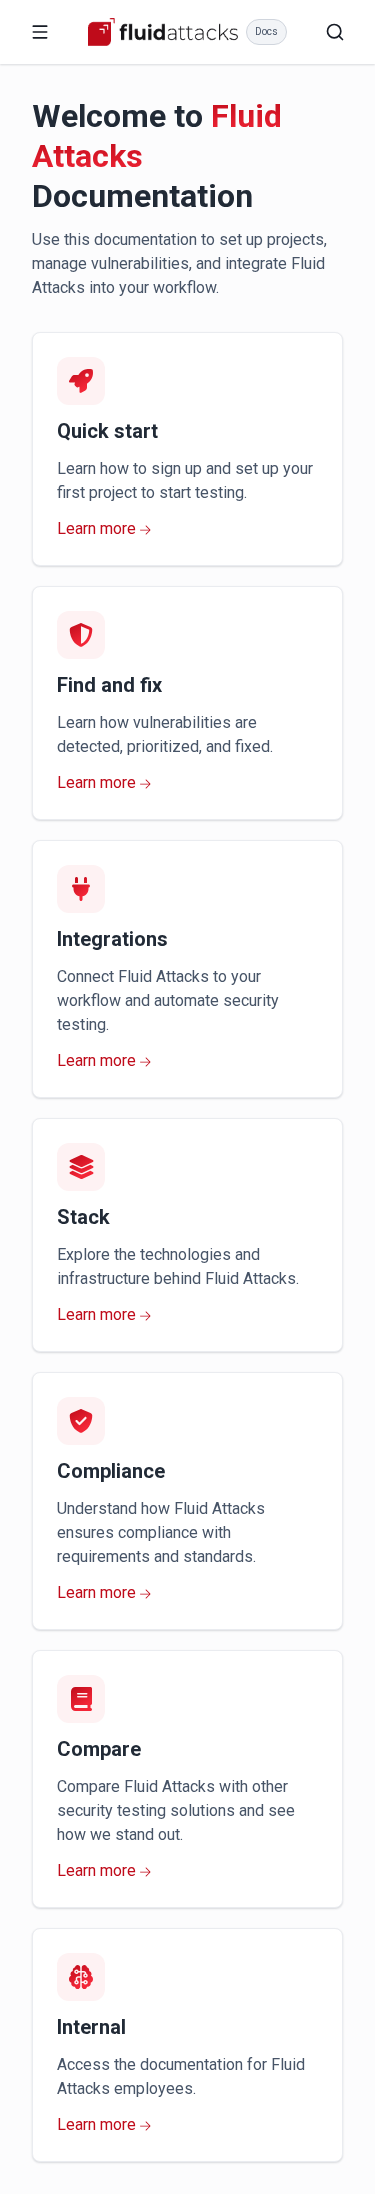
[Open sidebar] (40, 32)
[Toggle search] (335, 32)
